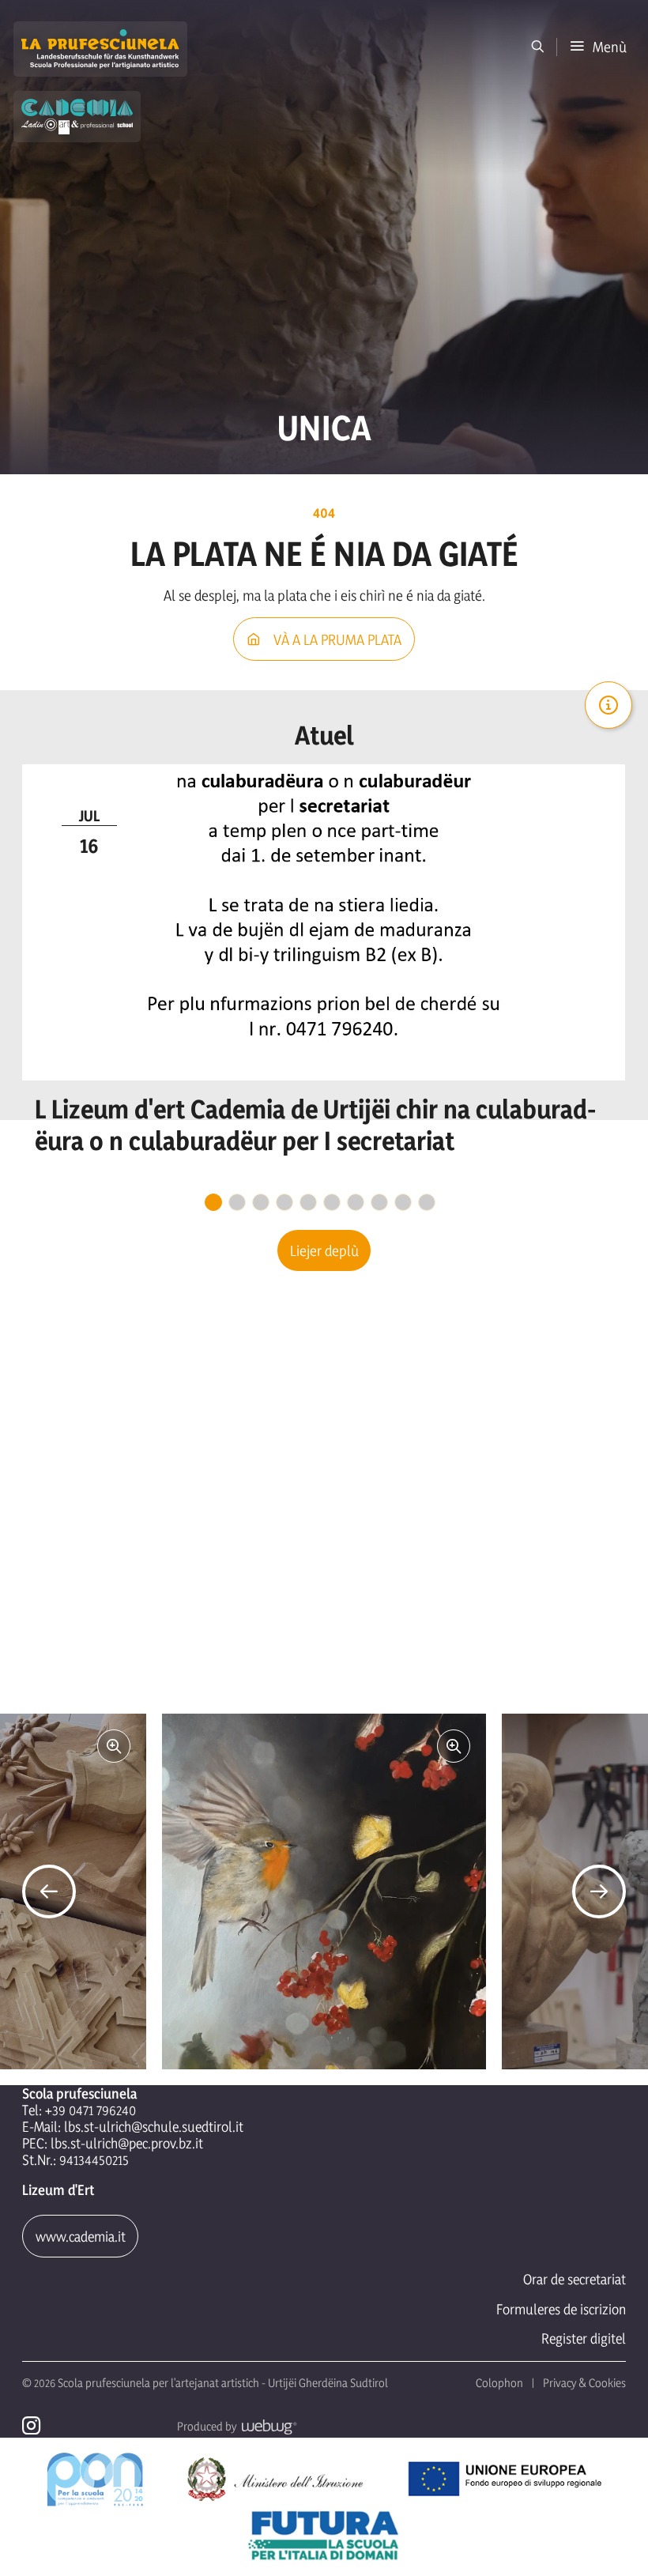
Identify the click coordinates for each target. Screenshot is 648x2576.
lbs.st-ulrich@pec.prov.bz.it (127, 2143)
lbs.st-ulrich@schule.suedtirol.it (154, 2127)
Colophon (499, 2383)
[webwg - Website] (267, 2426)
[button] (598, 47)
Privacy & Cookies (584, 2383)
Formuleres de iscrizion (561, 2309)
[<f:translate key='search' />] (538, 47)
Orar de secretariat (575, 2279)
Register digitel (584, 2338)
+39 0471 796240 (90, 2110)
